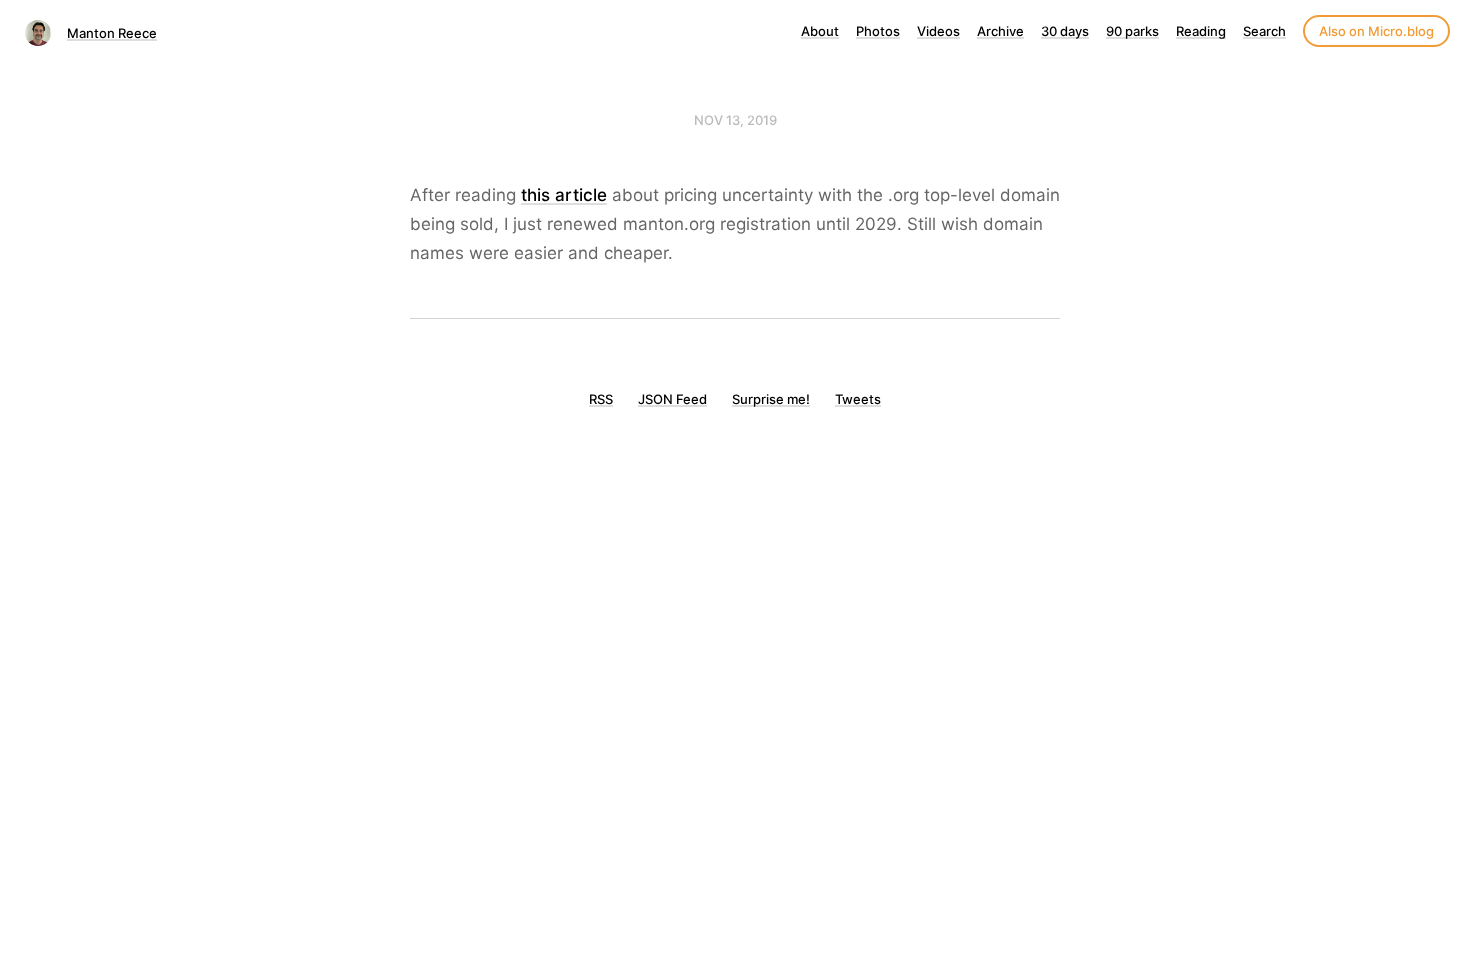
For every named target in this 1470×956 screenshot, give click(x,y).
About (820, 31)
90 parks (1132, 31)
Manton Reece (112, 33)
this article (564, 195)
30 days (1065, 31)
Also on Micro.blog (1376, 31)
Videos (938, 31)
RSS (601, 399)
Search (1264, 31)
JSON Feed (672, 399)
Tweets (858, 399)
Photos (878, 31)
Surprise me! (771, 399)
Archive (1000, 31)
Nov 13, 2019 (735, 120)
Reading (1201, 31)
